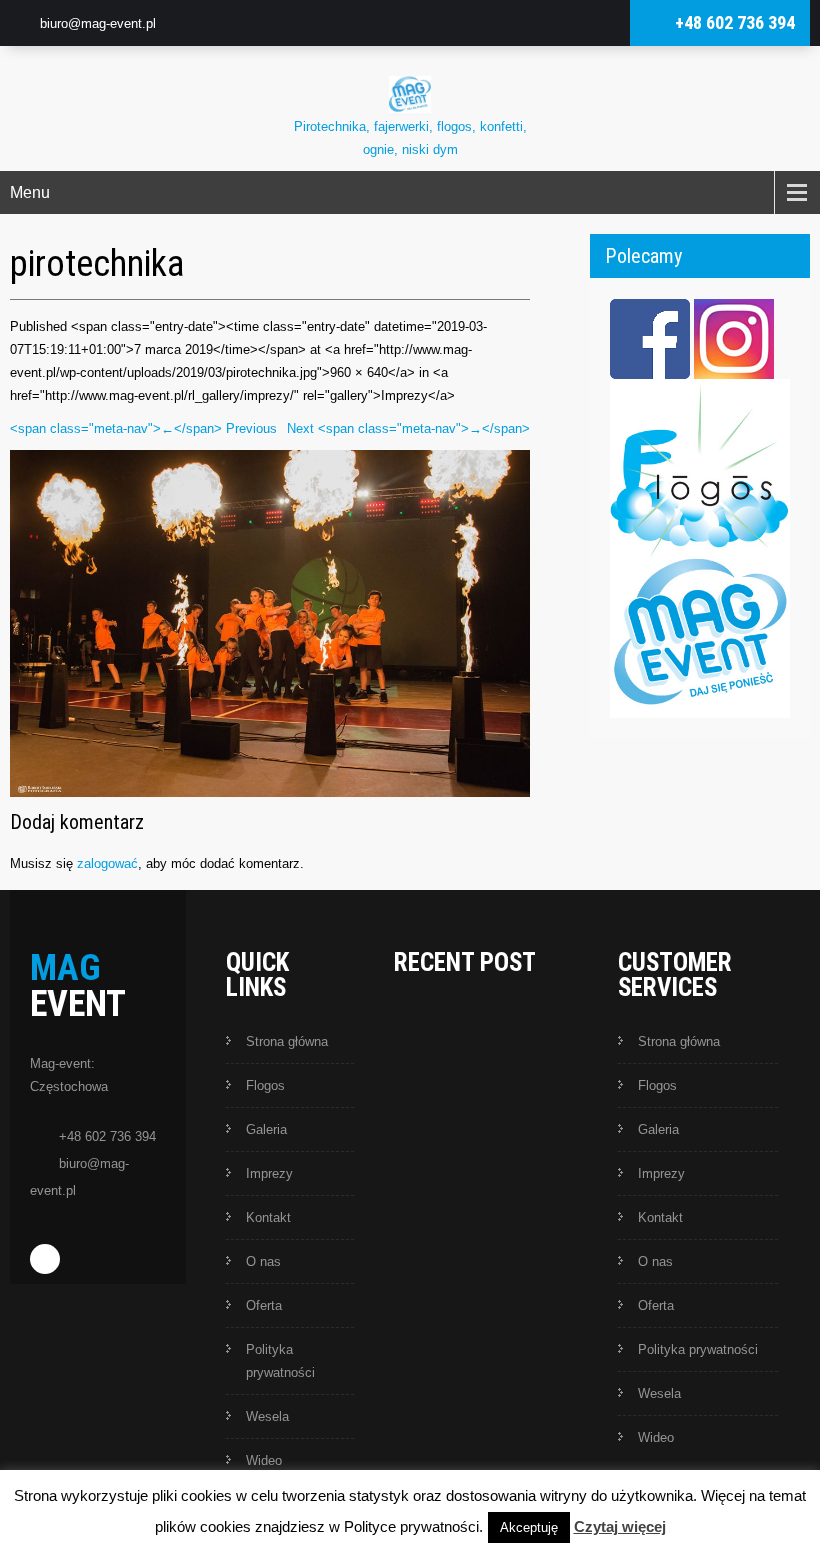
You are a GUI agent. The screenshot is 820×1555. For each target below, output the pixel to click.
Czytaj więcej (620, 1526)
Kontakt (268, 1217)
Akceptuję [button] (529, 1527)
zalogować (107, 863)
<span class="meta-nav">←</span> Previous (143, 428)
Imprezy (269, 1173)
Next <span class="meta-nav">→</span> (408, 428)
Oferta (264, 1305)
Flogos (265, 1085)
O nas (263, 1261)
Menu (30, 192)
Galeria (266, 1129)
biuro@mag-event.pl (98, 23)
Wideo (264, 1460)
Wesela (267, 1416)
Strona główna (287, 1041)
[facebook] (45, 1259)
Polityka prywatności (280, 1361)
